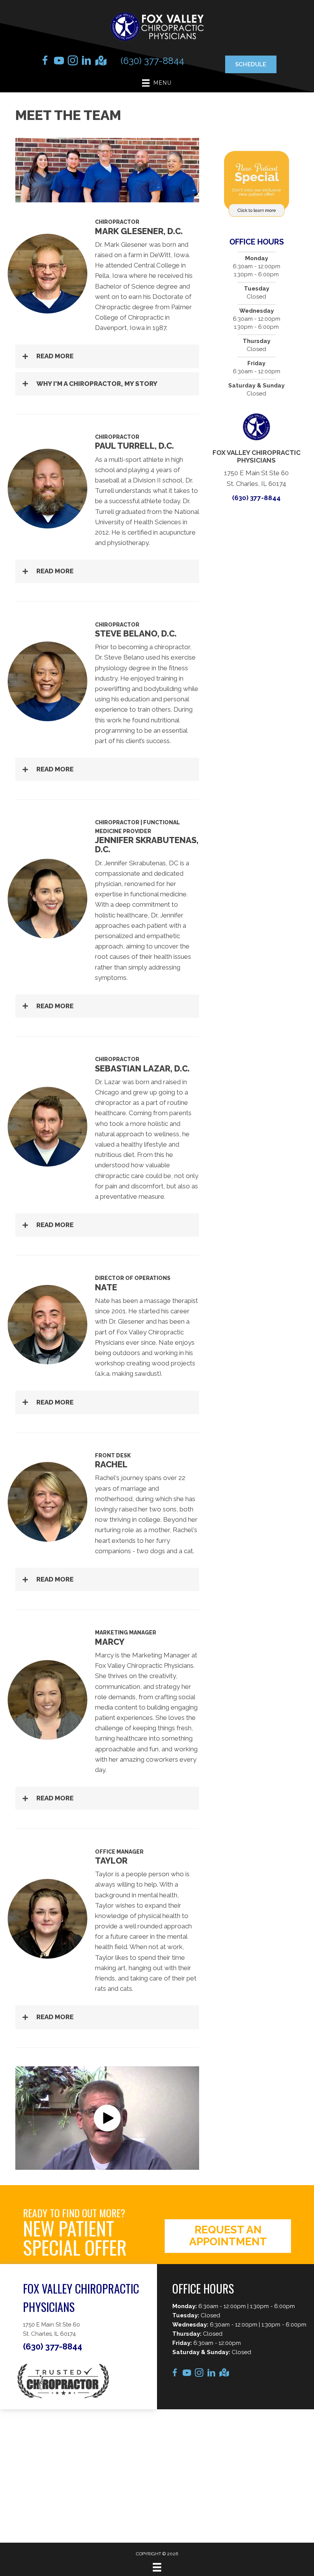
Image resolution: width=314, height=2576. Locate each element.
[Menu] (157, 2567)
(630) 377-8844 (152, 61)
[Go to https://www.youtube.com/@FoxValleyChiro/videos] (59, 62)
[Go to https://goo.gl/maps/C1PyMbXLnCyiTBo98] (100, 62)
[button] (107, 356)
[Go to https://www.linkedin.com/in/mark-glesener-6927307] (87, 62)
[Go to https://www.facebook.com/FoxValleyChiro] (45, 62)
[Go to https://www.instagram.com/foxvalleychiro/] (73, 62)
